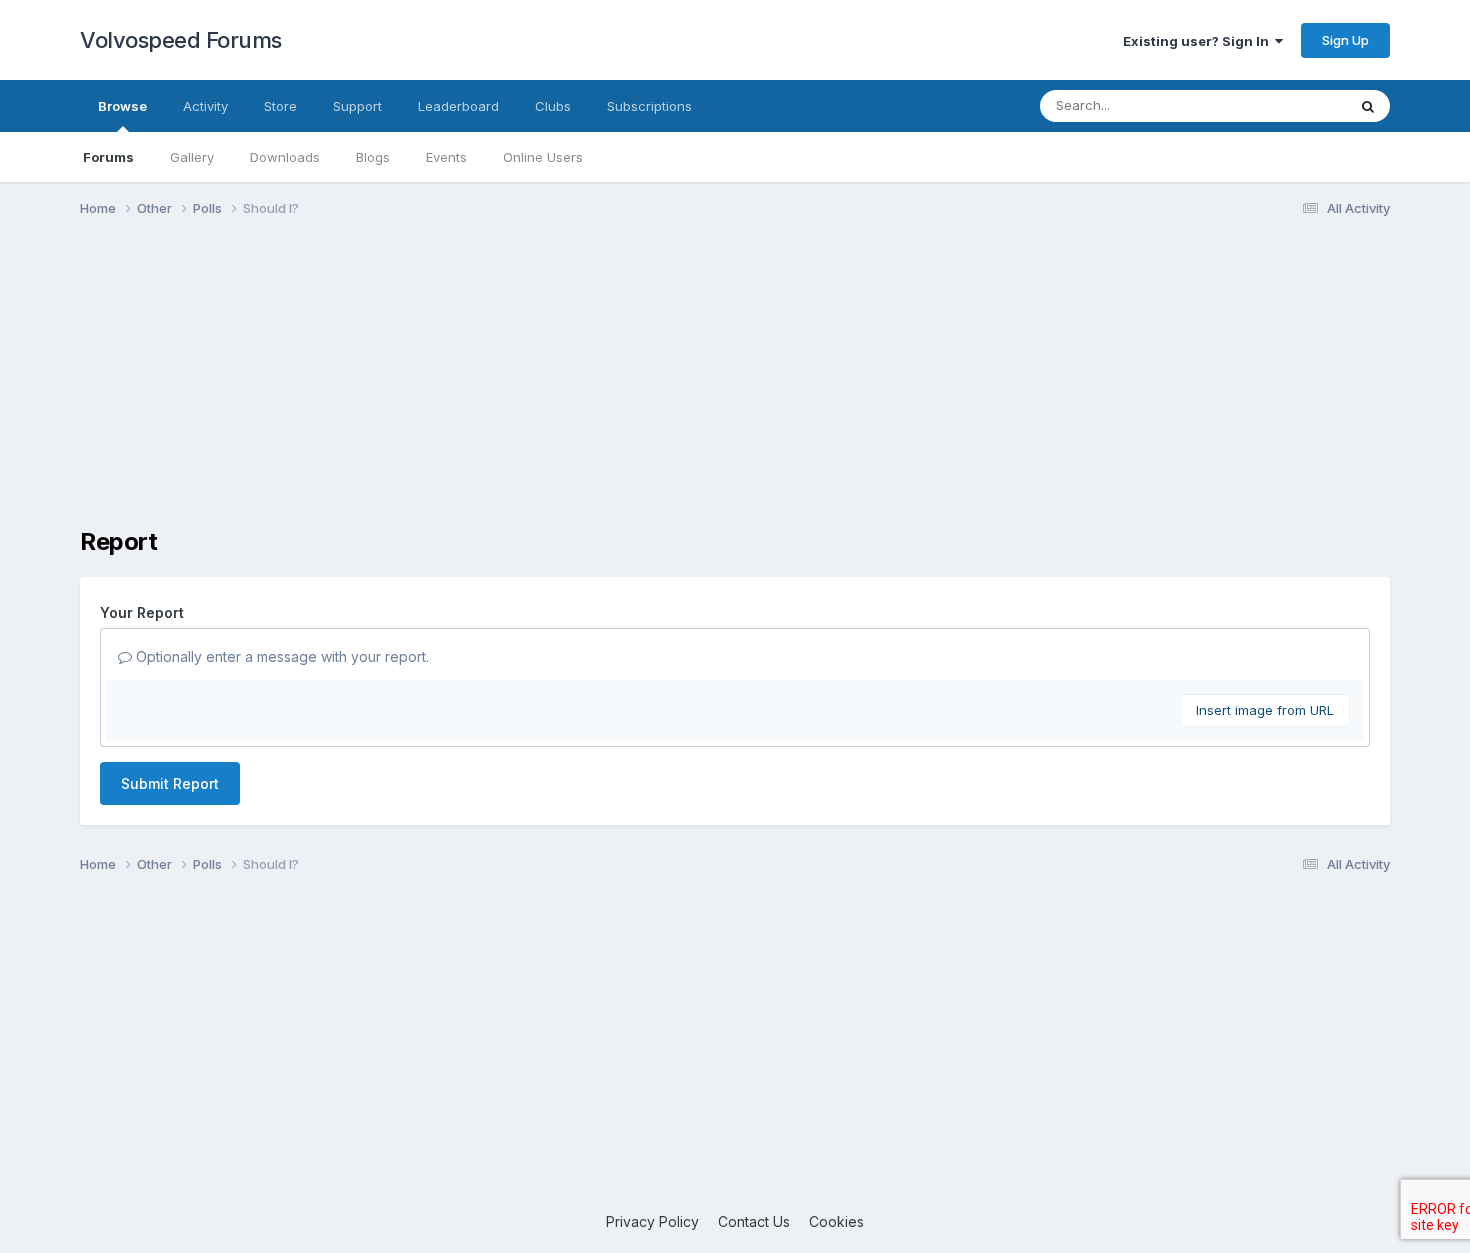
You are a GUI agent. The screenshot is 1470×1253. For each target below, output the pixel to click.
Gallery (192, 157)
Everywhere (1284, 105)
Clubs (553, 106)
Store (280, 106)
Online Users (543, 157)
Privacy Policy (652, 1221)
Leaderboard (458, 106)
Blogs (373, 157)
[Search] (1368, 106)
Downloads (285, 157)
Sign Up (1345, 40)
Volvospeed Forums (181, 40)
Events (446, 157)
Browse (122, 106)
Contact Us (754, 1221)
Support (357, 106)
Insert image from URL (1265, 710)
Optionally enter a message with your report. (280, 656)
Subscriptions (649, 106)
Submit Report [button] (170, 783)
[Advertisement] (735, 388)
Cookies (836, 1221)
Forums (108, 157)
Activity (205, 106)
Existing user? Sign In (1199, 41)
